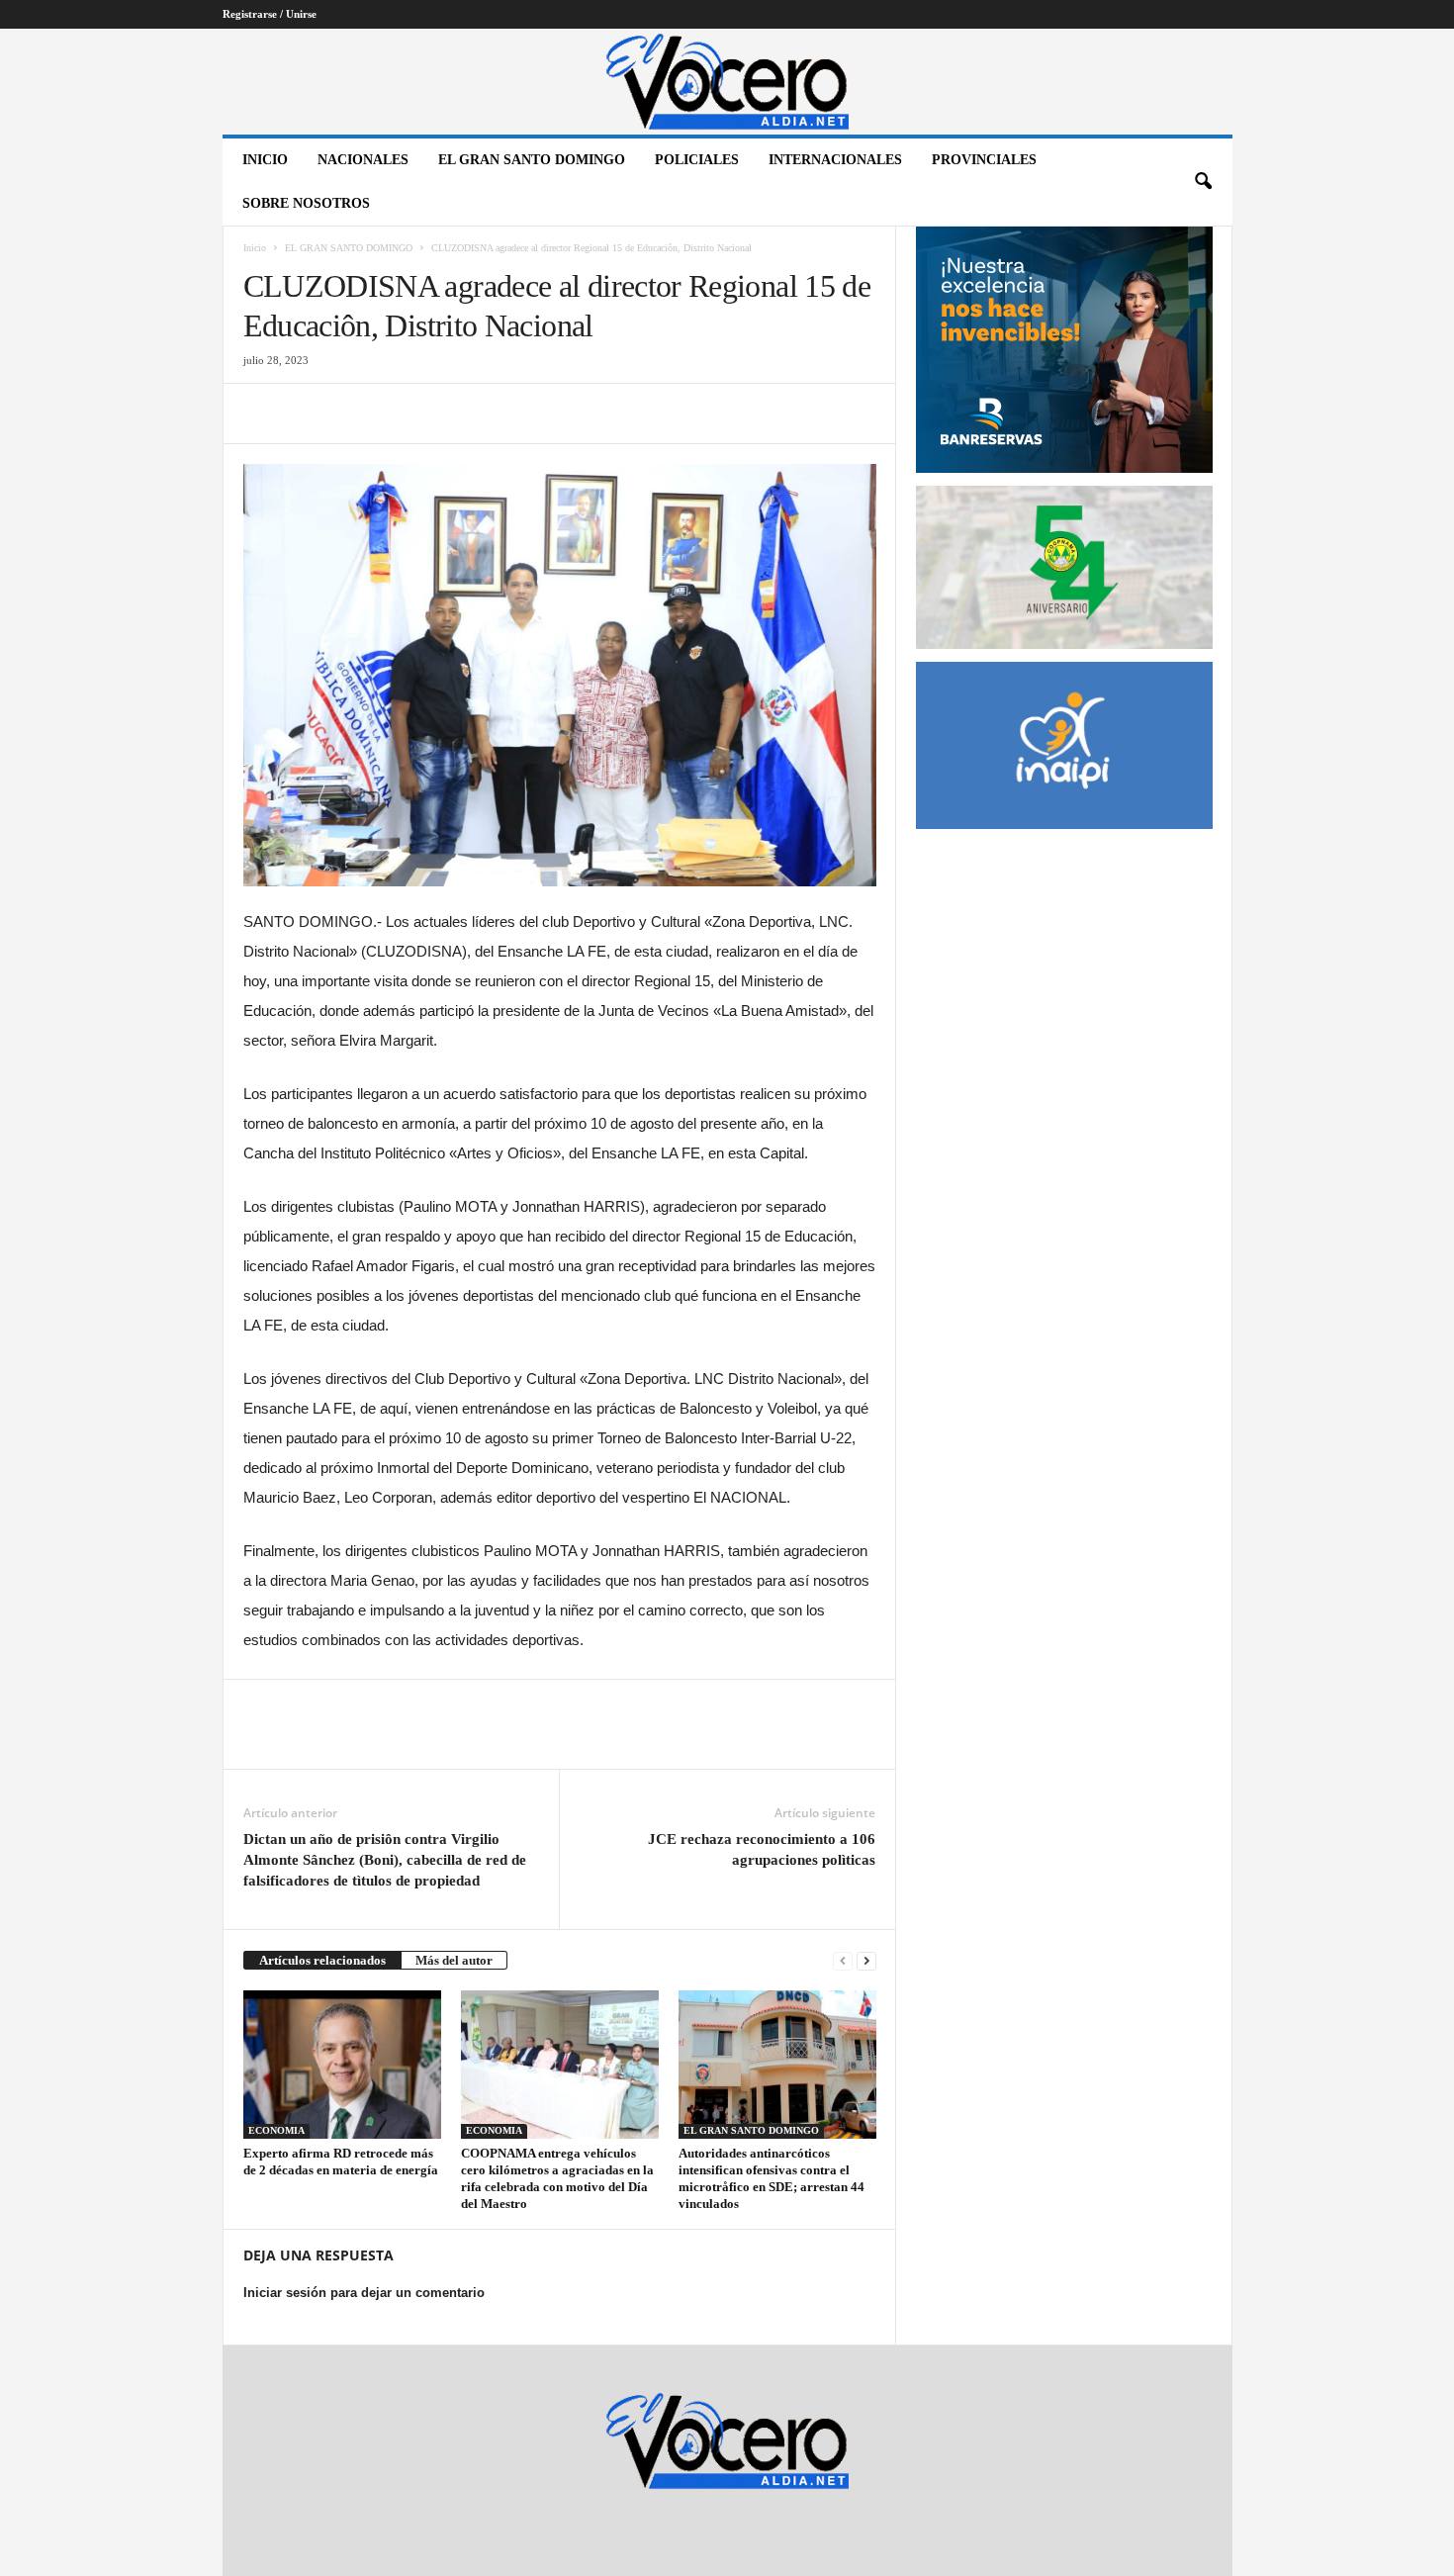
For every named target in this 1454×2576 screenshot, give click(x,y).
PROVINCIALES (984, 160)
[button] (1203, 182)
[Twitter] (309, 414)
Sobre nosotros (306, 203)
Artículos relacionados (322, 1960)
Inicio (265, 160)
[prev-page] (843, 1960)
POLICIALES (697, 160)
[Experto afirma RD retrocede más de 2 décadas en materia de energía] (342, 2065)
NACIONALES (363, 160)
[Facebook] (263, 414)
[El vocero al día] (727, 82)
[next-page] (866, 1960)
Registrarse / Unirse (270, 14)
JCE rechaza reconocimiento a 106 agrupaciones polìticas (762, 1849)
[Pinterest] (354, 414)
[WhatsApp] (400, 414)
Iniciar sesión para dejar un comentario (364, 2293)
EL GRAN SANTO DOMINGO (532, 160)
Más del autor (454, 1960)
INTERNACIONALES (835, 160)
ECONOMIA (276, 2130)
